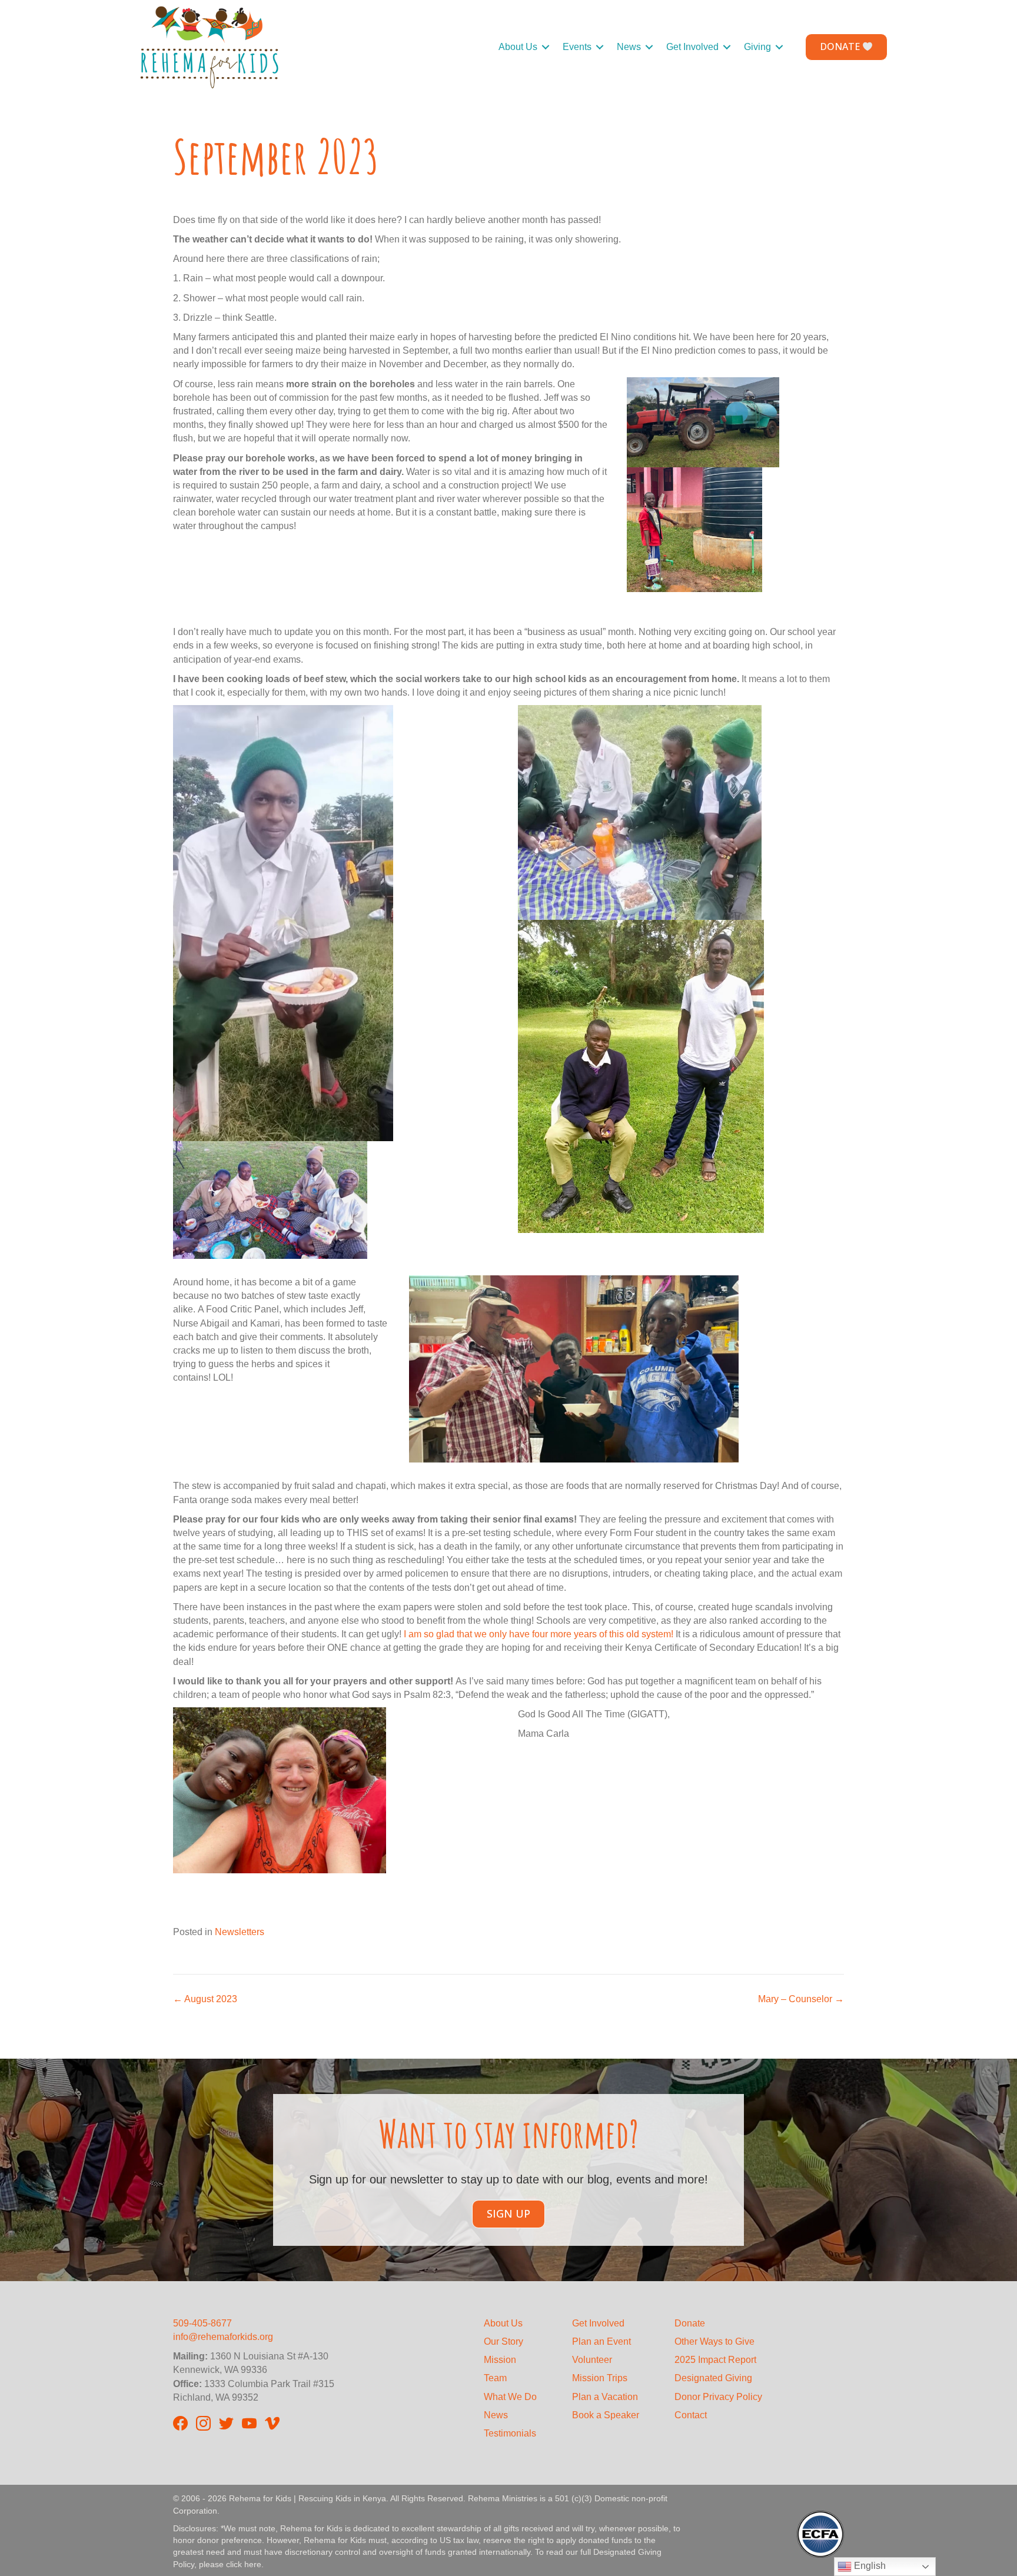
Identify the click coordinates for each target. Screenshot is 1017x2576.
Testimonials (510, 2433)
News (629, 47)
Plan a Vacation (605, 2397)
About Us (518, 47)
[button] (546, 47)
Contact (691, 2415)
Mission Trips (600, 2378)
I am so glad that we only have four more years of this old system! (539, 1634)
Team (495, 2378)
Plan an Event (601, 2341)
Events (577, 47)
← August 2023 (205, 1999)
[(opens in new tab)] (820, 2533)
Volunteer (592, 2360)
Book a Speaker (606, 2415)
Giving (757, 47)
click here (244, 2564)
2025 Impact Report (715, 2360)
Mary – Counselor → (801, 1999)
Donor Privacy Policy (718, 2397)
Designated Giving (713, 2378)
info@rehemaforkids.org (223, 2337)
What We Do (510, 2397)
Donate (690, 2323)
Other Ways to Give (714, 2341)
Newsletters (240, 1932)
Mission (500, 2360)
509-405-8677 (202, 2323)
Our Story (503, 2341)
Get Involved (692, 47)
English (869, 2566)
